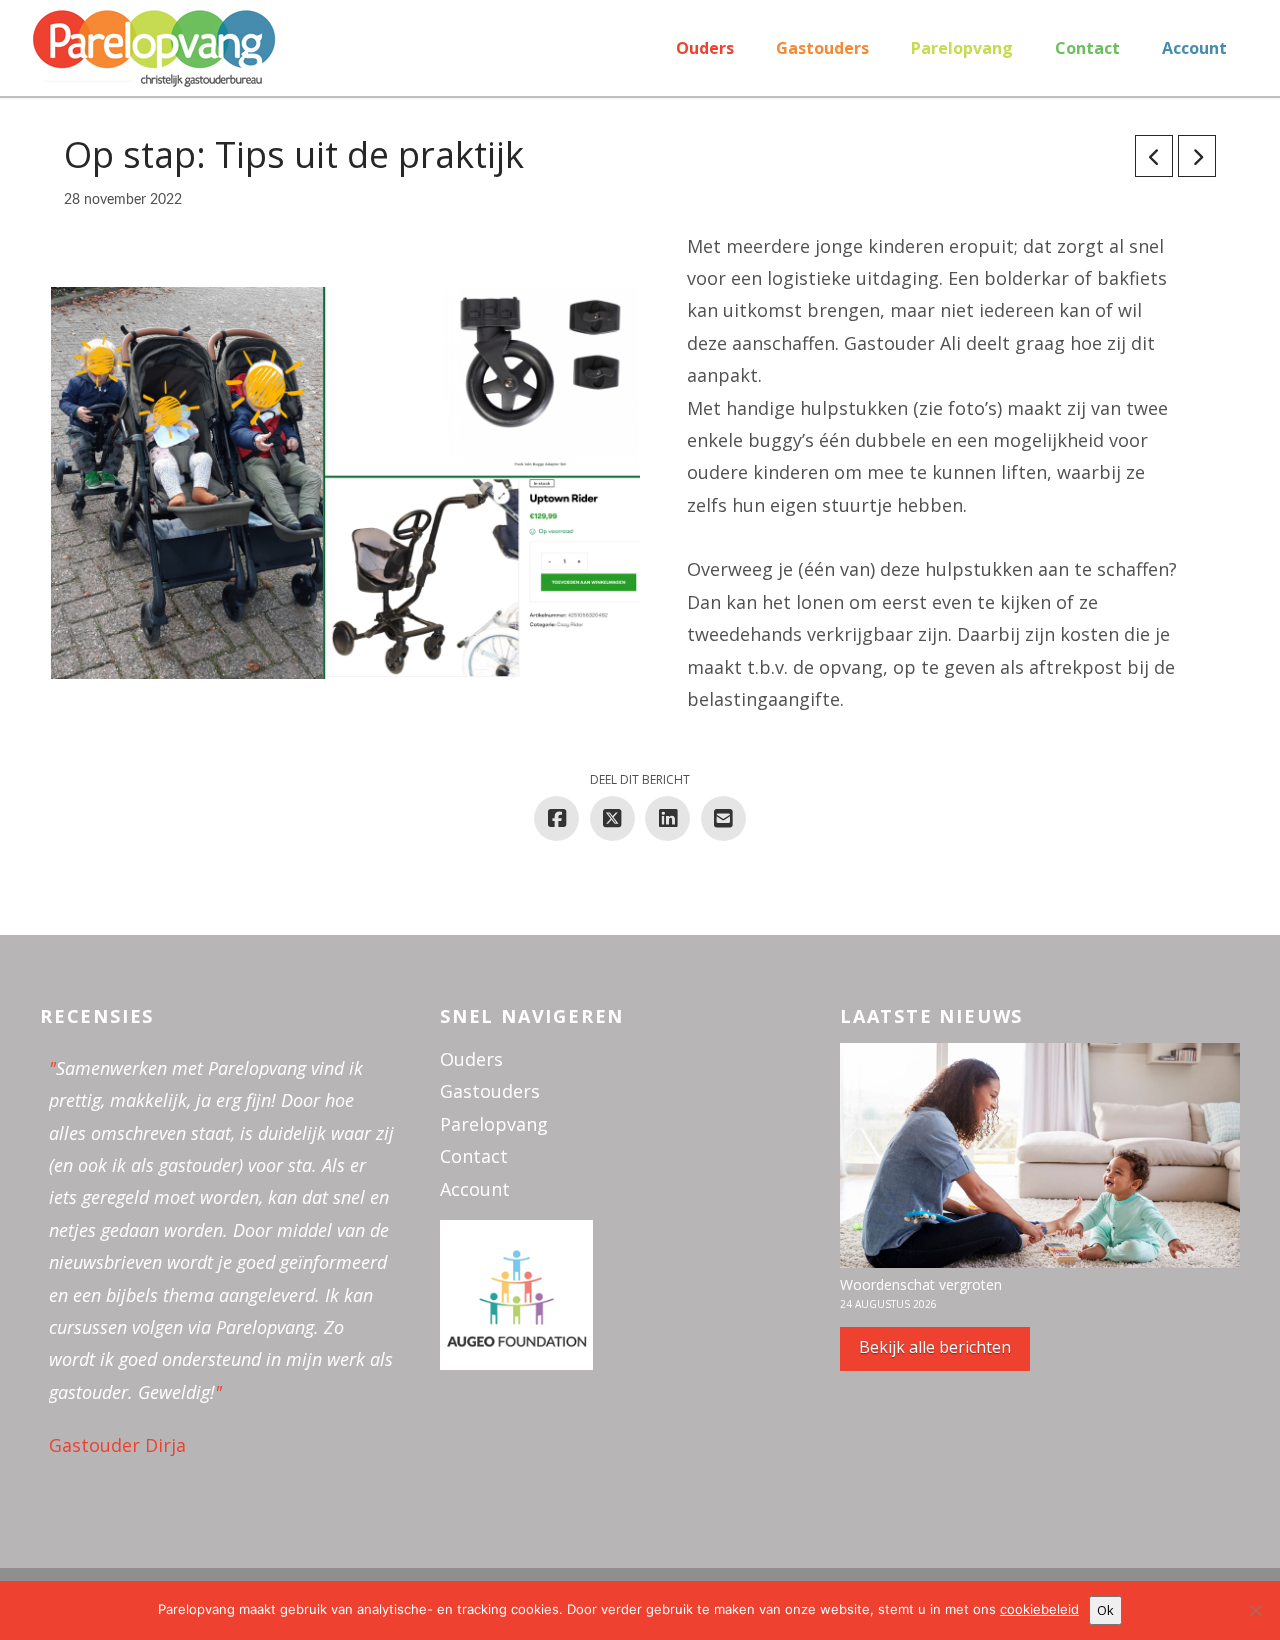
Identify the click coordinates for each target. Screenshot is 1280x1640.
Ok (1105, 1610)
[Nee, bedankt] (1255, 1610)
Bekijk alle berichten (935, 1347)
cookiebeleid (1039, 1609)
